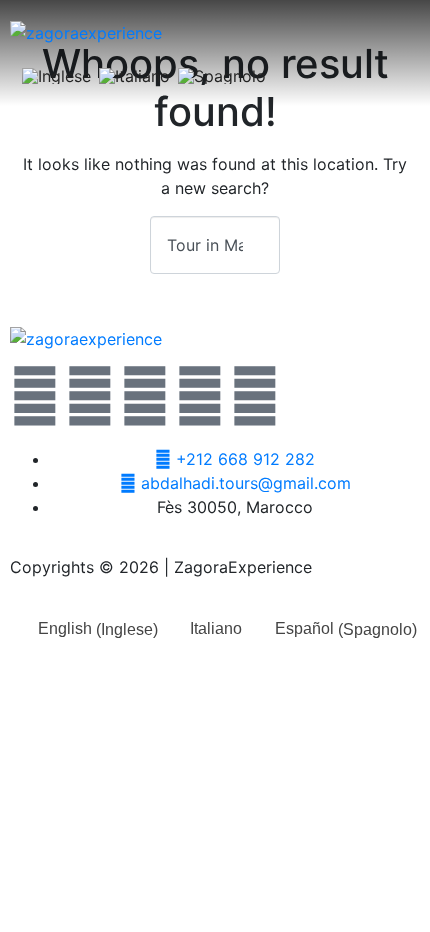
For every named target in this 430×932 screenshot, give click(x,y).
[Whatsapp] (145, 396)
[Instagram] (200, 396)
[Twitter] (35, 396)
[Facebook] (90, 396)
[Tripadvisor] (255, 396)
